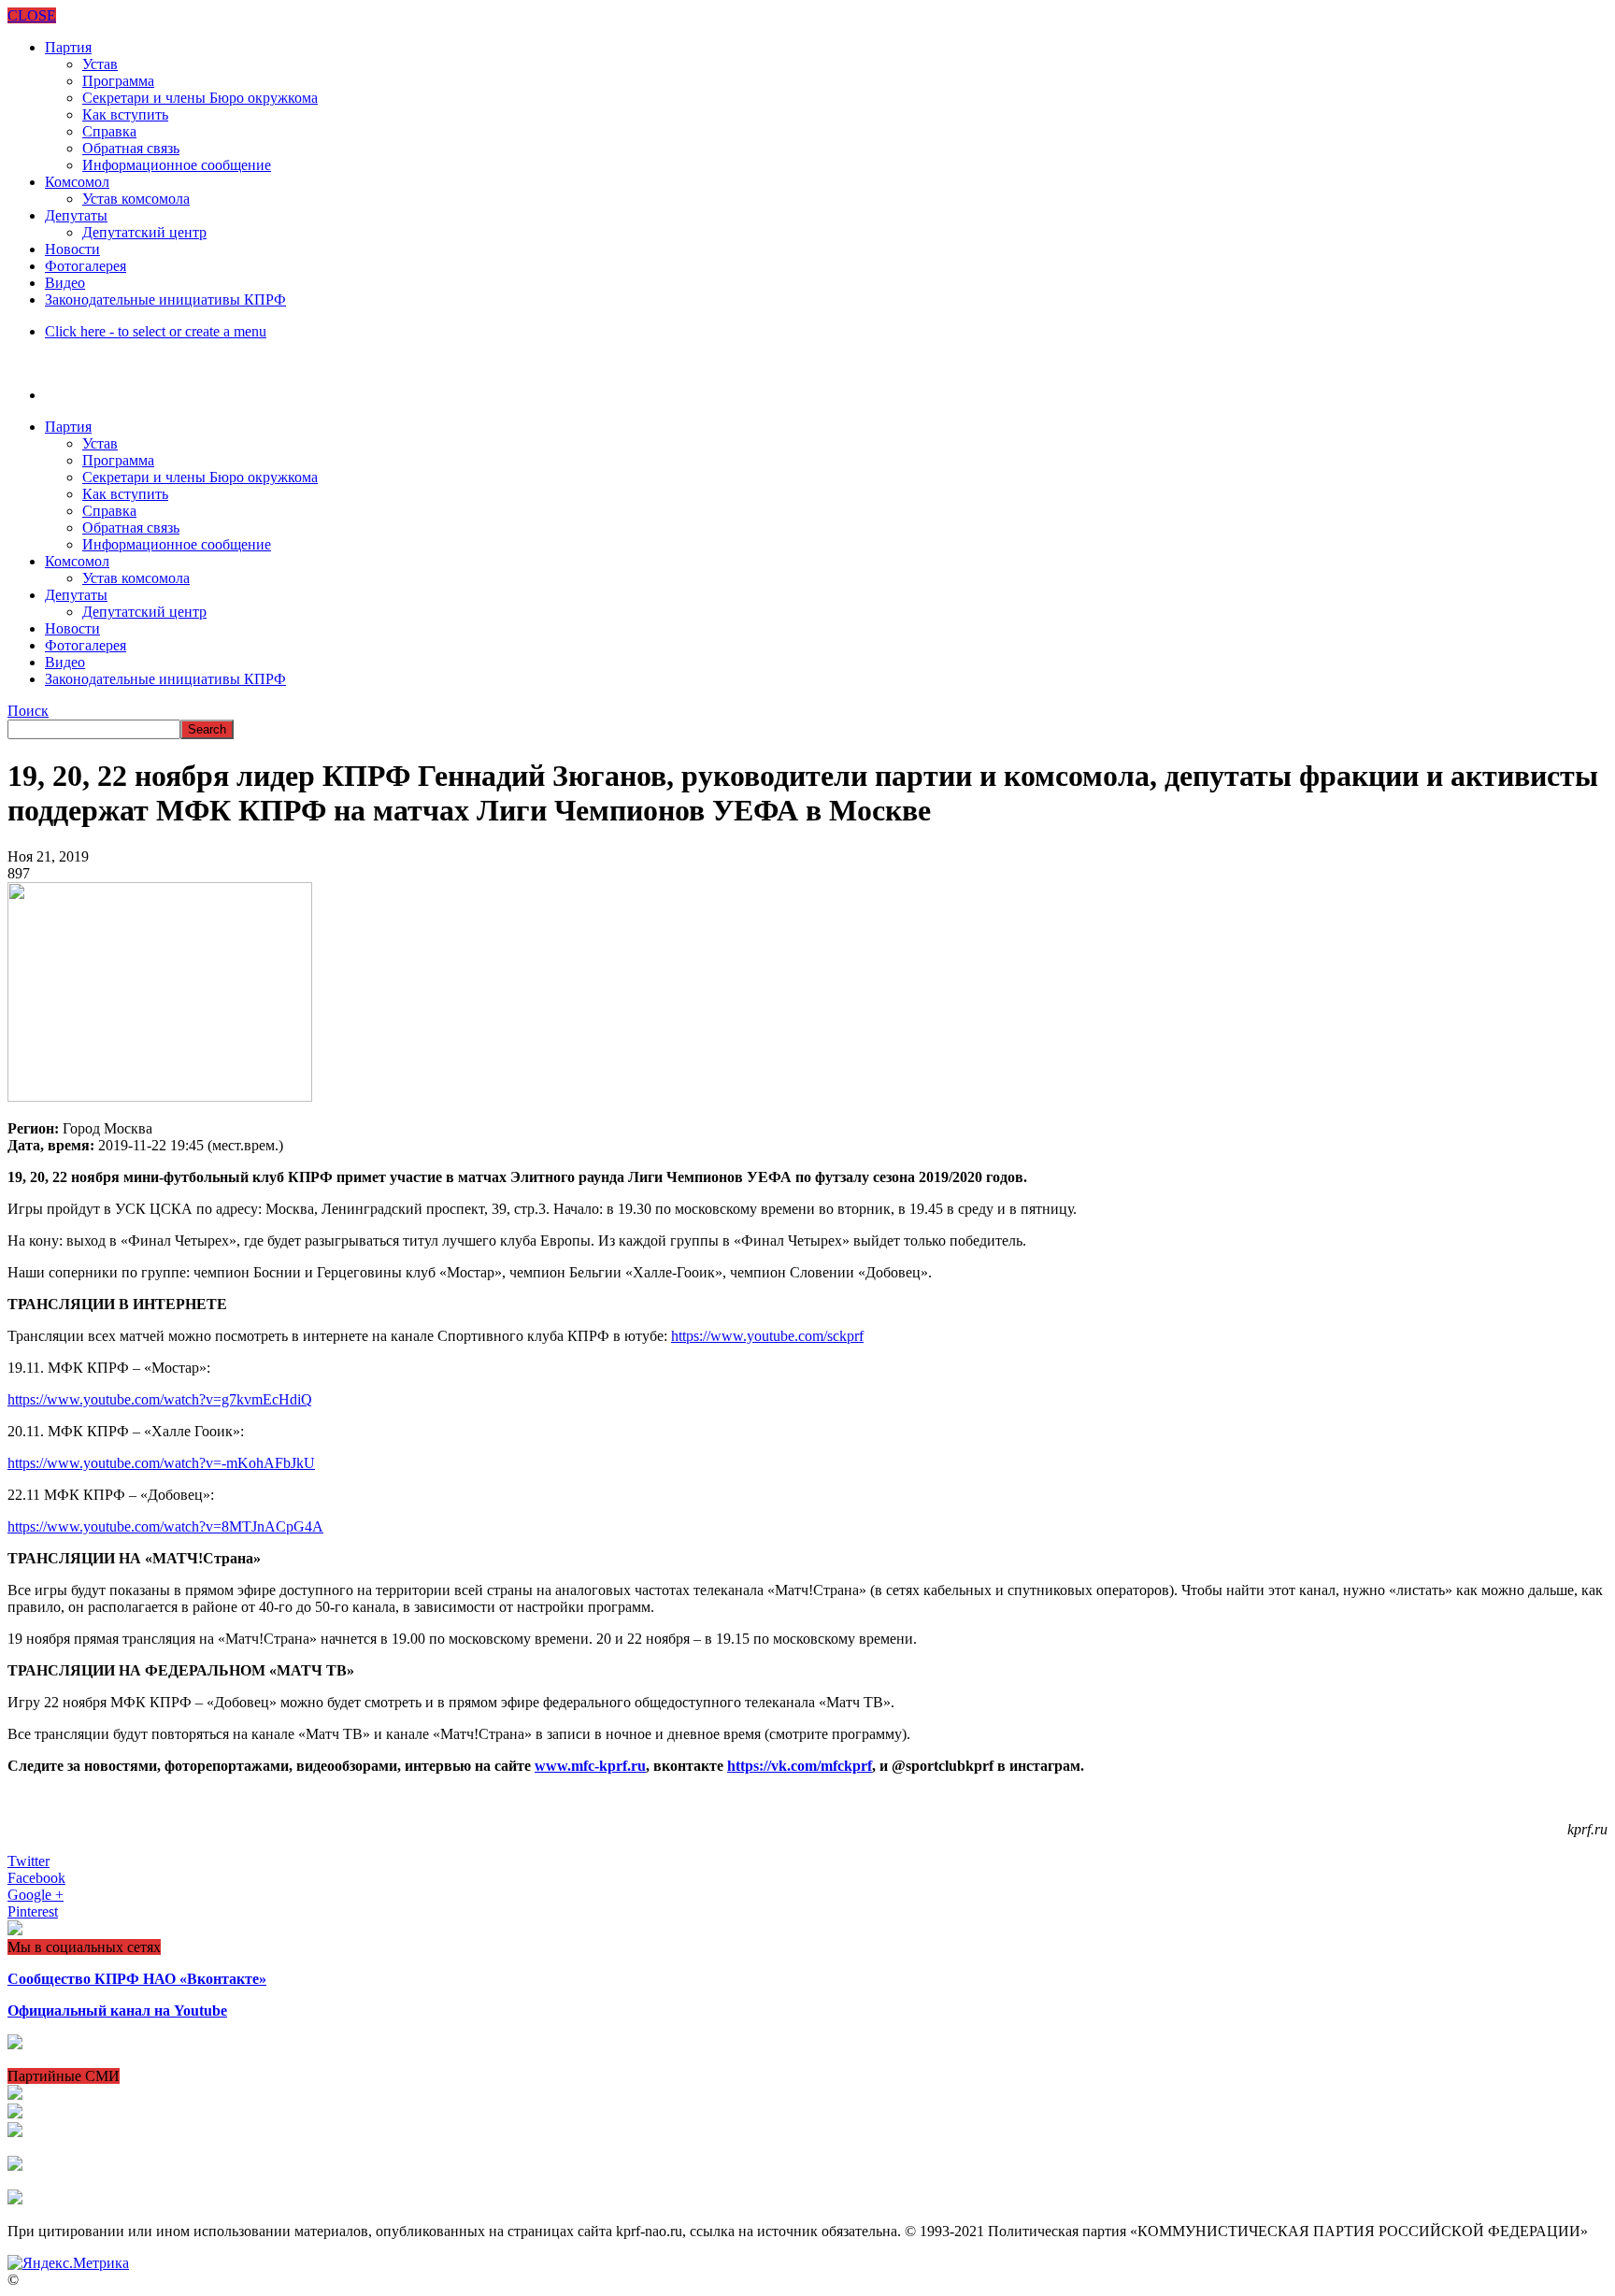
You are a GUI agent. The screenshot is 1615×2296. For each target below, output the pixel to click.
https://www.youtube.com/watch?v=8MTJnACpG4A (165, 1526)
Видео (65, 283)
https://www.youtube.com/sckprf (767, 1336)
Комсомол (77, 182)
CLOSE (32, 15)
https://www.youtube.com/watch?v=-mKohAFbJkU (161, 1463)
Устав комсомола (136, 199)
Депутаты (76, 215)
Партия (68, 47)
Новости (72, 249)
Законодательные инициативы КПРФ (165, 299)
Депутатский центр (144, 232)
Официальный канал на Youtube (117, 2011)
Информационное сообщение (177, 165)
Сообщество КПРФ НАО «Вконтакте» (137, 1979)
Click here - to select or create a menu (156, 331)
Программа (118, 81)
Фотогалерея (86, 266)
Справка (109, 131)
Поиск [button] (28, 711)
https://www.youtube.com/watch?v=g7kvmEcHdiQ (160, 1399)
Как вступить (125, 114)
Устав (100, 64)
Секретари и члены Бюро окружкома (200, 98)
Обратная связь (131, 148)
